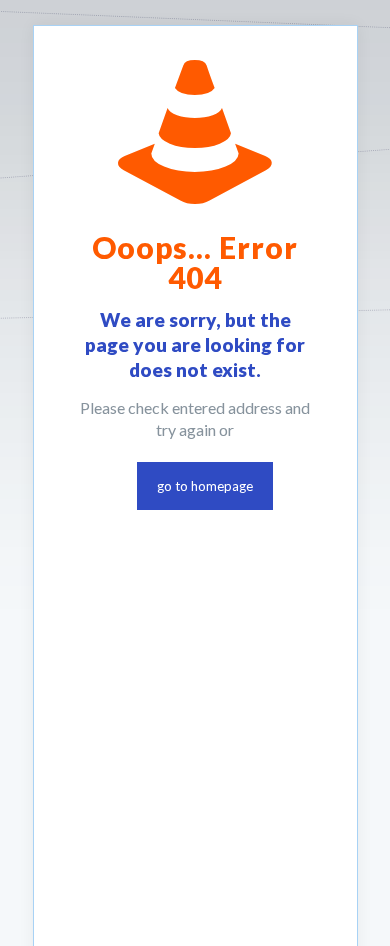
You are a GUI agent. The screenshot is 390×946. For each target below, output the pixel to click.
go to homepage (205, 486)
